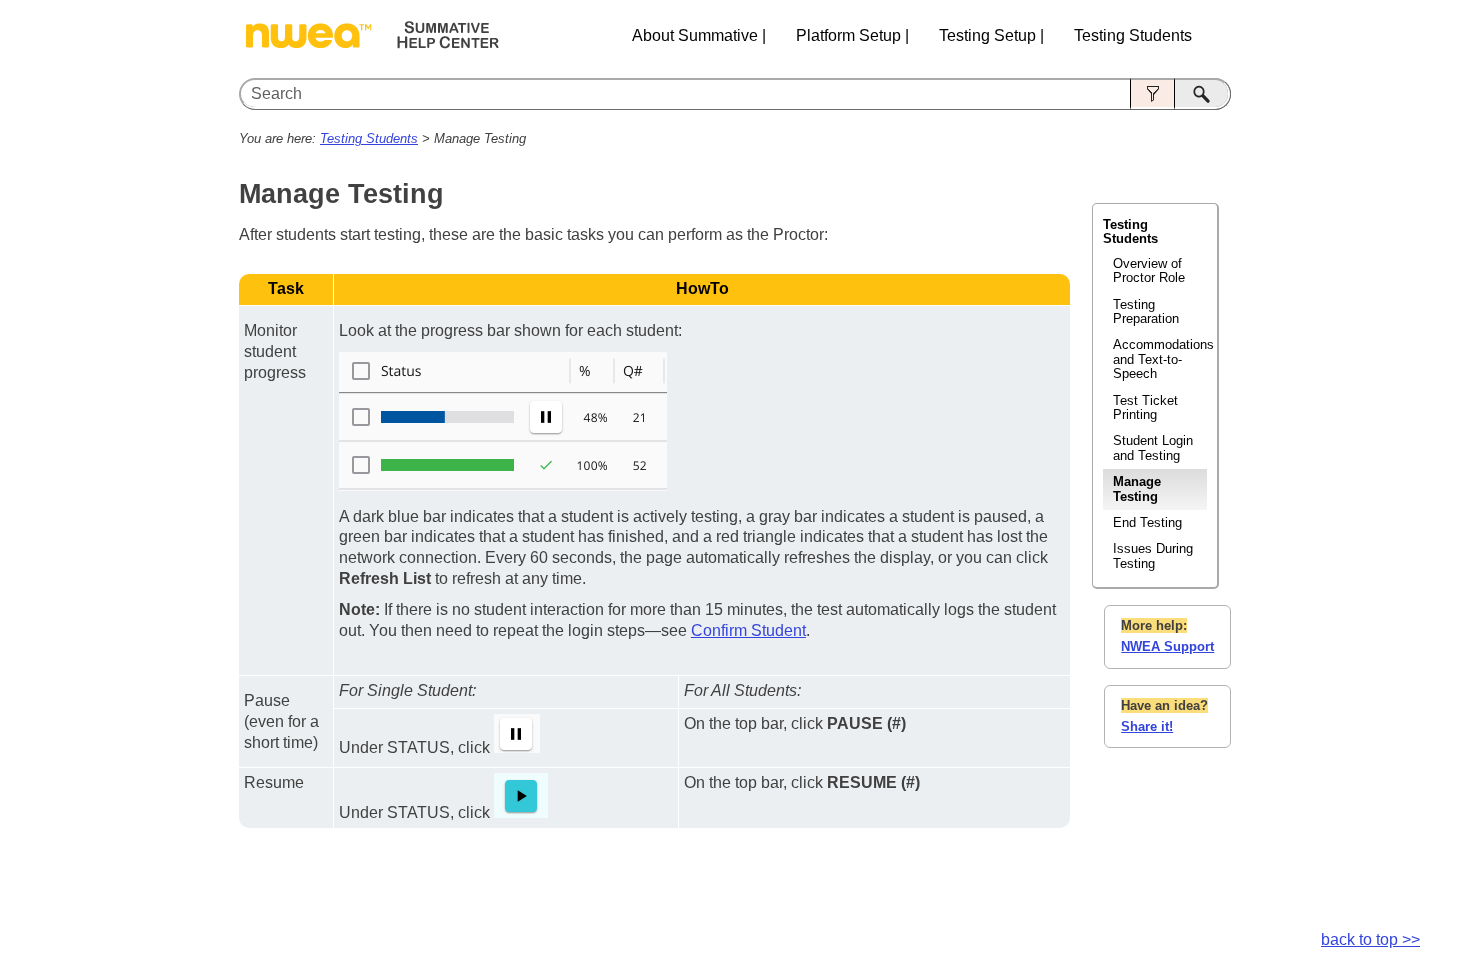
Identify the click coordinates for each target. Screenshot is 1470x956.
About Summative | (699, 35)
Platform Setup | (852, 35)
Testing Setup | (991, 35)
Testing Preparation (1146, 311)
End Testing (1147, 522)
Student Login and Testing (1153, 447)
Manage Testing (1137, 488)
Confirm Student (748, 630)
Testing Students (1133, 35)
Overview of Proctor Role (1149, 270)
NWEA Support (1167, 646)
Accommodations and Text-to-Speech (1160, 359)
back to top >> (1370, 939)
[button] (1152, 94)
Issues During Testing (1153, 555)
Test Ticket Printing (1145, 407)
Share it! (1147, 726)
